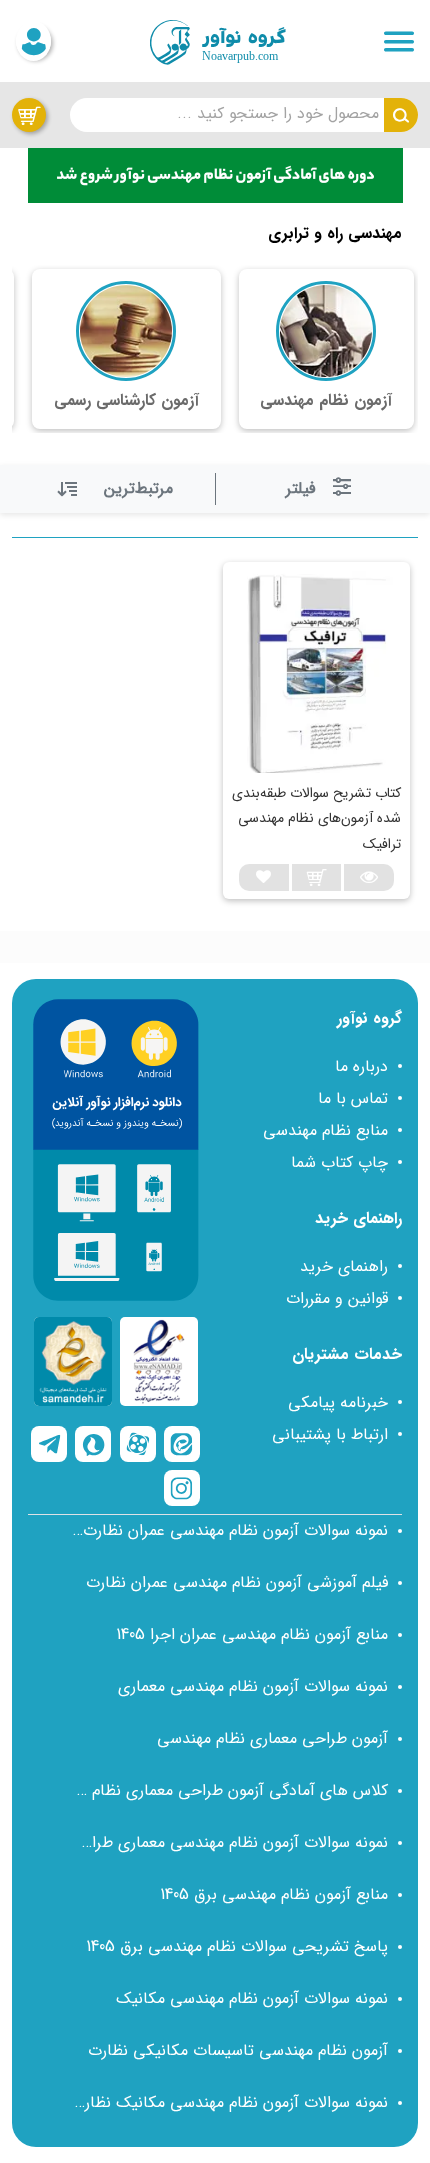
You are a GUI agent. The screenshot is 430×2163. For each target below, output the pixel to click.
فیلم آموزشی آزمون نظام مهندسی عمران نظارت (237, 1582)
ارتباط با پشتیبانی (330, 1434)
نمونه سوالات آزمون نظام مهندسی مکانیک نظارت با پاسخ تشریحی (230, 2102)
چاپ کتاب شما (339, 1162)
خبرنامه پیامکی (338, 1402)
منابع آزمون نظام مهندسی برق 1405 (274, 1894)
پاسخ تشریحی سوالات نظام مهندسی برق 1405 (237, 1946)
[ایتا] (182, 1444)
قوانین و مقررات (337, 1298)
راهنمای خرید (344, 1266)
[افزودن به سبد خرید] (317, 877)
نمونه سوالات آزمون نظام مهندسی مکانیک (252, 1998)
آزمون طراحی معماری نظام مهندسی (272, 1738)
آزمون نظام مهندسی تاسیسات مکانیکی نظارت (238, 2050)
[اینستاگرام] (182, 1488)
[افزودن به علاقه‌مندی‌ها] (264, 877)
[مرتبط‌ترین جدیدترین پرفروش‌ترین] (117, 489)
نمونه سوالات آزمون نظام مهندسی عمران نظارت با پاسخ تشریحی (230, 1530)
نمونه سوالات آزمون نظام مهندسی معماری (253, 1686)
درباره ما (361, 1066)
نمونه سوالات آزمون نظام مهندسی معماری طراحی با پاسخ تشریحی (230, 1842)
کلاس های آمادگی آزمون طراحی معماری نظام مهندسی (230, 1790)
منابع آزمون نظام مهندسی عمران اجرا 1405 (252, 1634)
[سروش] (93, 1444)
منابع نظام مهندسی (325, 1130)
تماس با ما (353, 1098)
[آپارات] (138, 1444)
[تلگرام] (49, 1444)
